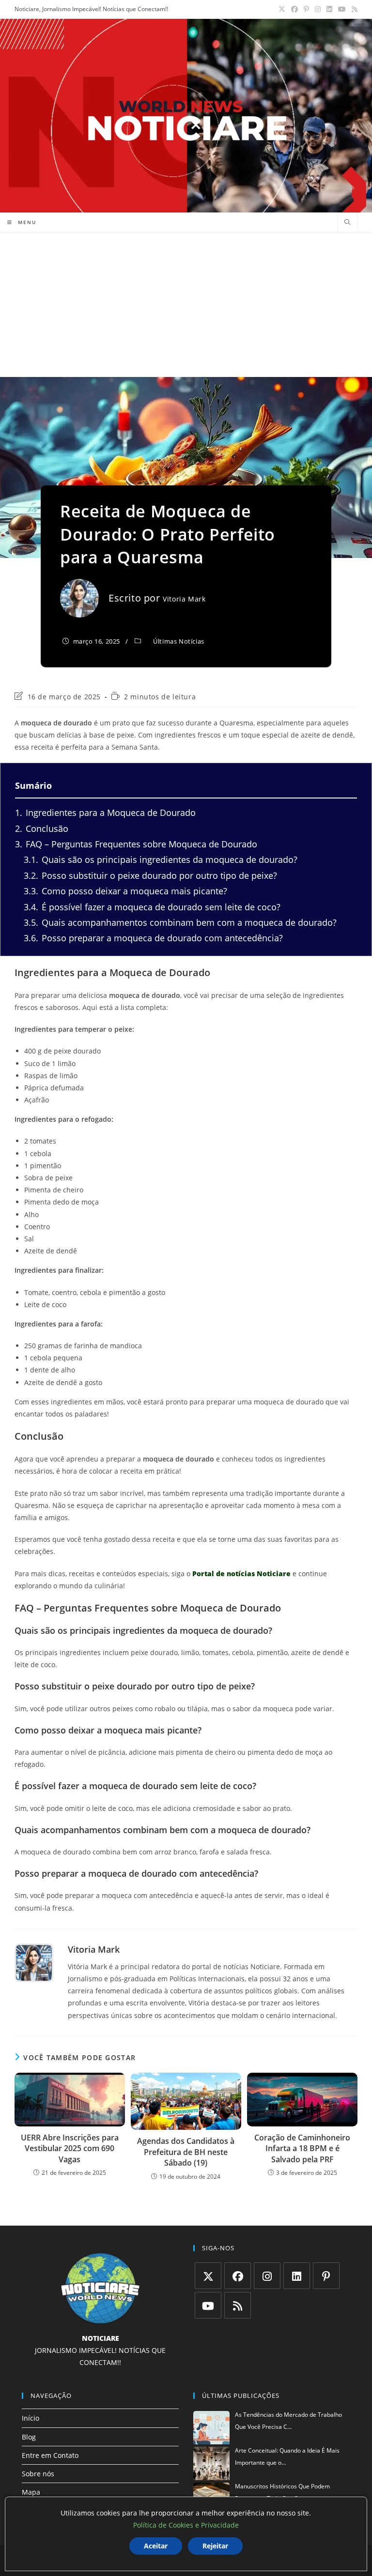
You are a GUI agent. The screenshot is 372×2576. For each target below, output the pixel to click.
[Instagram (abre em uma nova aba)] (318, 9)
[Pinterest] (326, 2276)
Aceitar (156, 2546)
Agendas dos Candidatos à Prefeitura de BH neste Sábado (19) (186, 2152)
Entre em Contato (50, 2455)
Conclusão (42, 829)
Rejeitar (215, 2546)
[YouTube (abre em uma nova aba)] (342, 9)
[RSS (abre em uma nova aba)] (353, 9)
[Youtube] (208, 2305)
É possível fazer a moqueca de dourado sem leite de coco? (152, 907)
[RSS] (238, 2305)
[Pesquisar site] (347, 223)
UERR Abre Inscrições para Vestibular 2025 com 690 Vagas (70, 2148)
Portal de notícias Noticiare (241, 1574)
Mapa (31, 2492)
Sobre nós (38, 2474)
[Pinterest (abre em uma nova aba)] (306, 9)
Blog (29, 2437)
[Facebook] (238, 2276)
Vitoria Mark (184, 599)
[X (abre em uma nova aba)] (282, 9)
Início (31, 2418)
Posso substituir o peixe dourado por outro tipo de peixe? (150, 875)
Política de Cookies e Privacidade (186, 2525)
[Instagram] (267, 2276)
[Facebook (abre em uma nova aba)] (294, 9)
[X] (208, 2276)
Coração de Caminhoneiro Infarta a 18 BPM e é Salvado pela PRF (302, 2148)
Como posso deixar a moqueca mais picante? (125, 891)
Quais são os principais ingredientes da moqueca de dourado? (161, 859)
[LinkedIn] (297, 2276)
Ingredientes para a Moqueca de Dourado (105, 813)
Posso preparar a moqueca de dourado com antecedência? (153, 938)
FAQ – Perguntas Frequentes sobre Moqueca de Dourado (136, 844)
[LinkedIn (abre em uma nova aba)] (329, 9)
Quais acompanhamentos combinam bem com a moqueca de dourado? (180, 922)
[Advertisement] (186, 304)
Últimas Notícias (179, 641)
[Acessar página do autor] (34, 1963)
